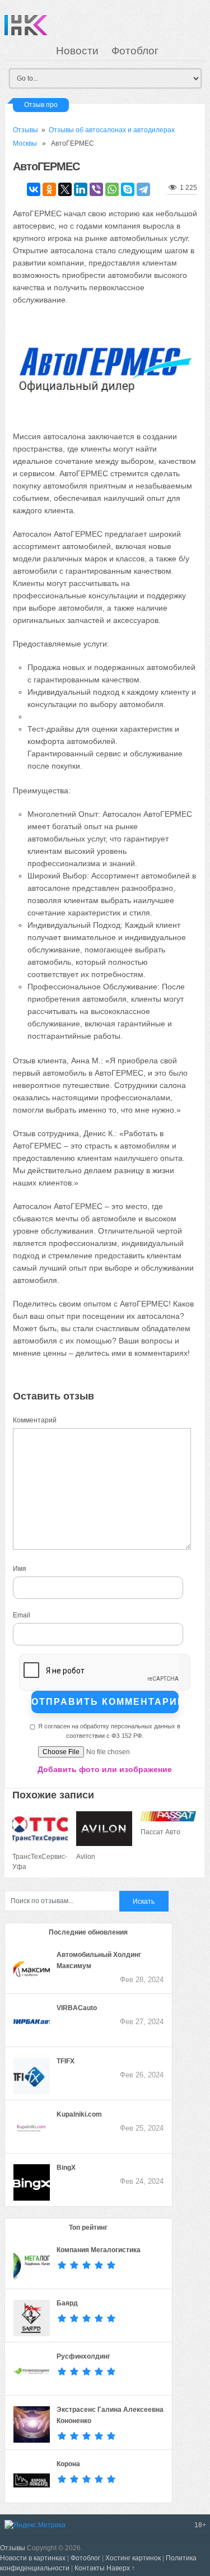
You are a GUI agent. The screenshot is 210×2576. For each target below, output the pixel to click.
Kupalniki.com (79, 2114)
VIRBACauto (77, 2008)
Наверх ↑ (121, 2568)
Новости (77, 51)
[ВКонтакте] (34, 189)
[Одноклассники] (49, 189)
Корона (68, 2464)
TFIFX (66, 2061)
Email (22, 1615)
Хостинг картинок (133, 2558)
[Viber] (96, 189)
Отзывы (25, 130)
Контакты (90, 2568)
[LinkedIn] (81, 189)
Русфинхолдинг (83, 2356)
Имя (20, 1569)
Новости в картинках (33, 2558)
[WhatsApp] (112, 189)
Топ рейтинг (88, 2228)
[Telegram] (143, 189)
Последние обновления (88, 1932)
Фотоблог (135, 51)
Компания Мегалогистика (99, 2250)
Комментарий (35, 1420)
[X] (65, 189)
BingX (66, 2168)
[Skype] (128, 189)
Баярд (67, 2303)
